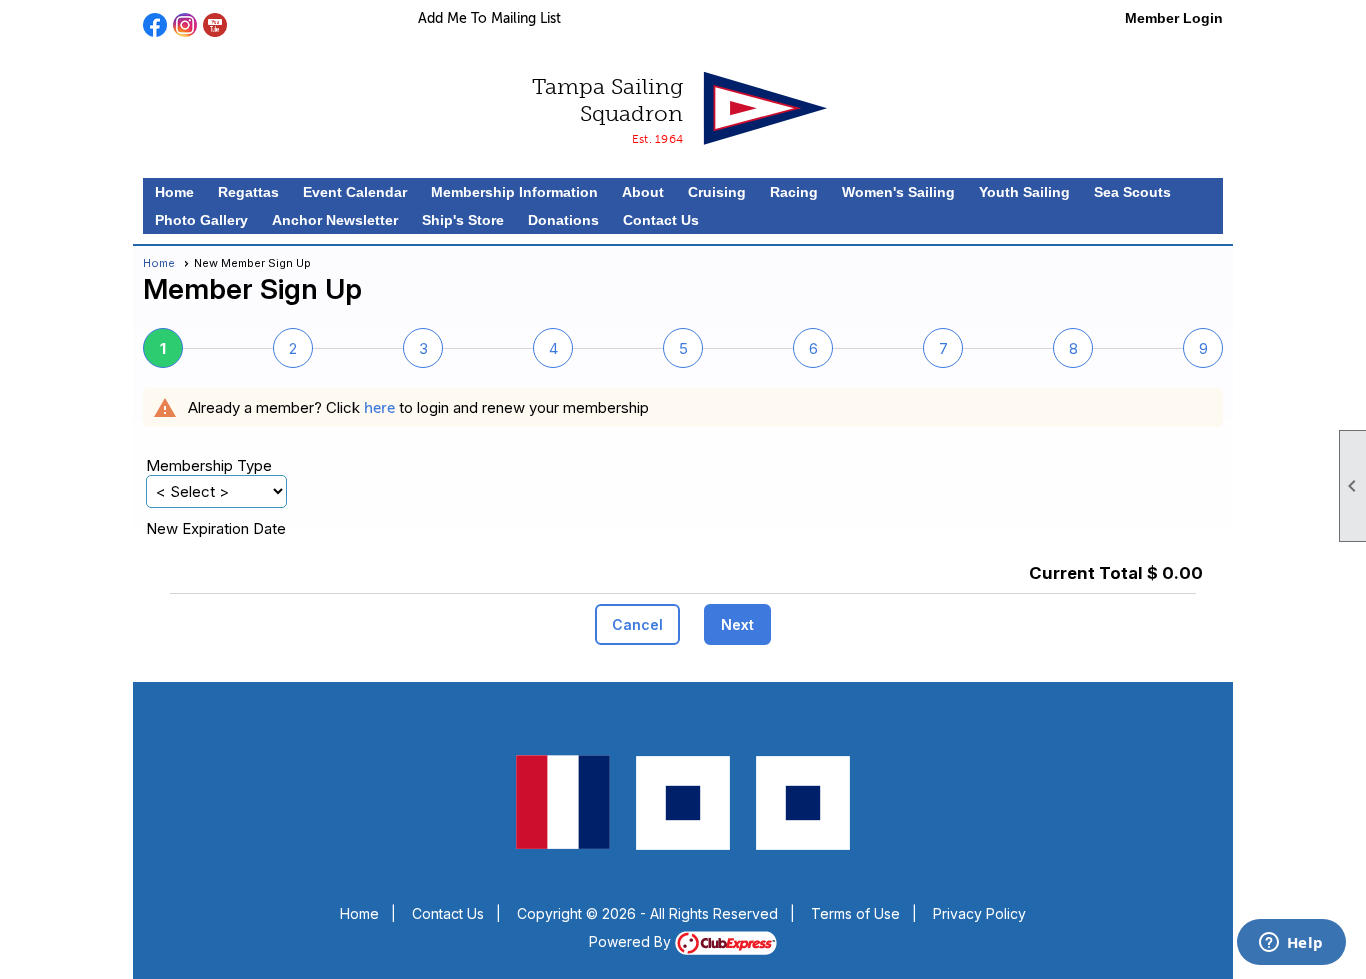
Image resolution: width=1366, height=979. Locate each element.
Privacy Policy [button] (979, 913)
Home (174, 192)
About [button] (643, 192)
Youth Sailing (1024, 192)
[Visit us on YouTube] (215, 25)
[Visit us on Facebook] (155, 25)
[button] (637, 624)
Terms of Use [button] (855, 913)
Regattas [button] (248, 192)
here (379, 408)
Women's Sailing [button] (898, 192)
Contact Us (661, 220)
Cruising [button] (717, 192)
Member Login (1174, 18)
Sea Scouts (1132, 192)
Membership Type (209, 465)
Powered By (632, 941)
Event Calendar (355, 192)
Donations (563, 220)
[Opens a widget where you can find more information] (1291, 944)
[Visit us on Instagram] (185, 25)
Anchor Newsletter (335, 220)
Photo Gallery (201, 220)
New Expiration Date (216, 528)
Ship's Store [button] (463, 220)
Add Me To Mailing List (489, 18)
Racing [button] (794, 192)
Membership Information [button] (514, 192)
